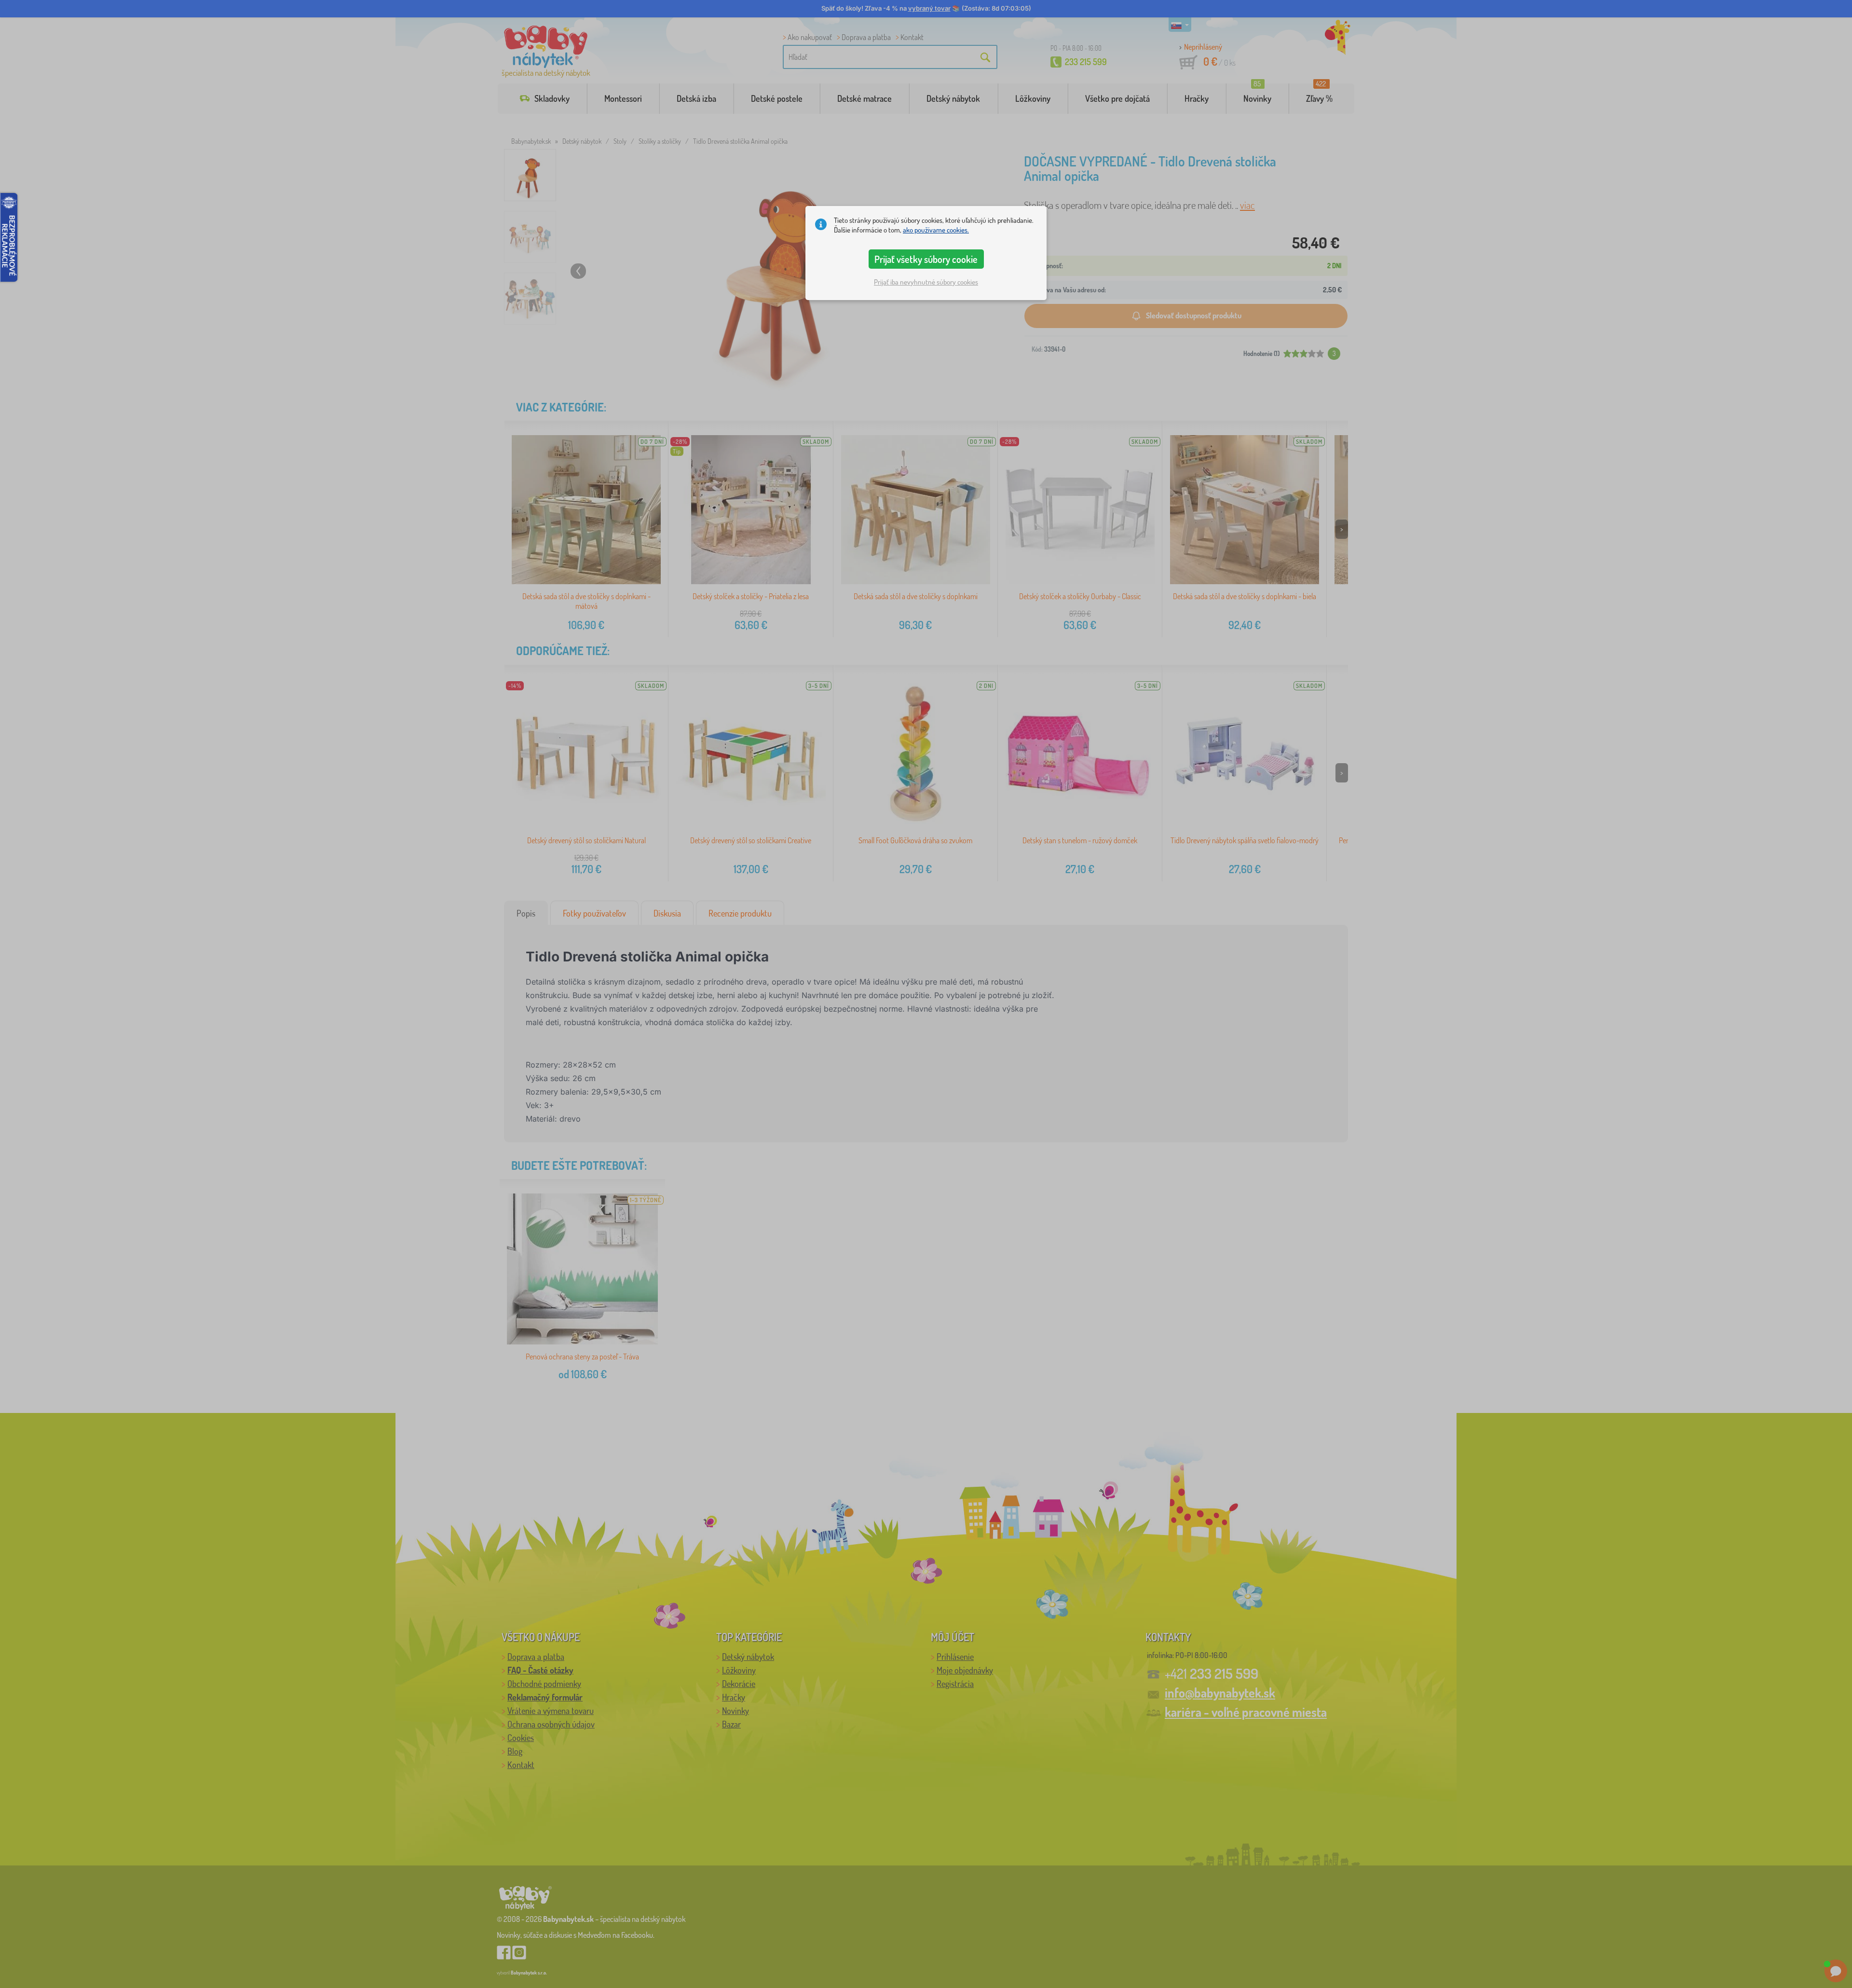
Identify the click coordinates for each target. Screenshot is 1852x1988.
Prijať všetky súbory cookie (926, 259)
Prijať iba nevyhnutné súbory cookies (926, 282)
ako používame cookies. (936, 230)
